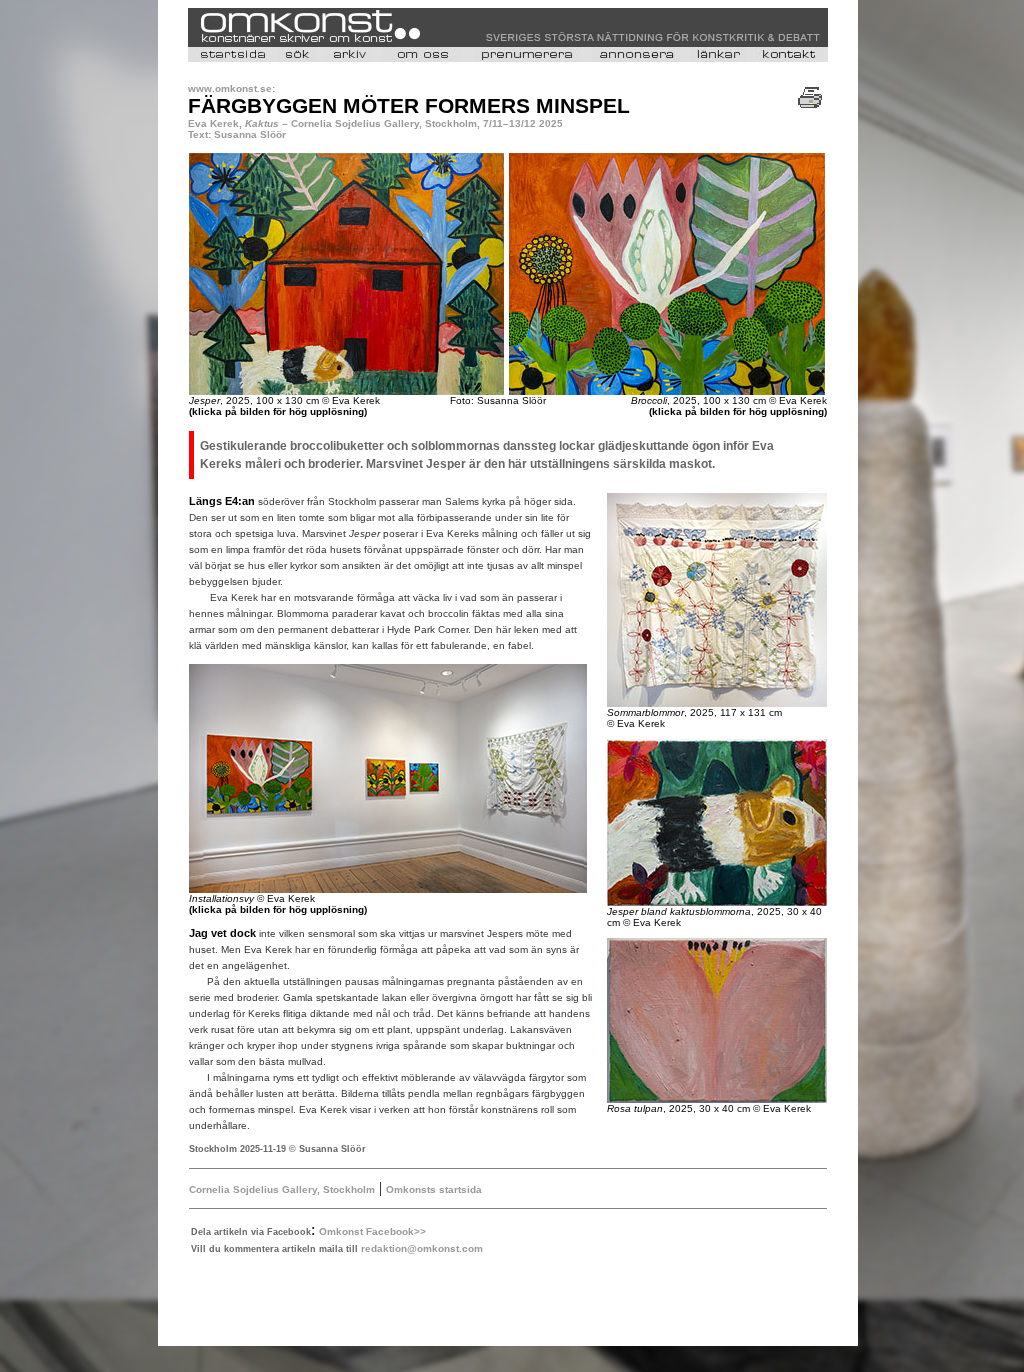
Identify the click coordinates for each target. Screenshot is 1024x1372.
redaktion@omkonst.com (422, 1248)
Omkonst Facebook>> (372, 1231)
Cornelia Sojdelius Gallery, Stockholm (282, 1189)
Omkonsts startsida (434, 1189)
